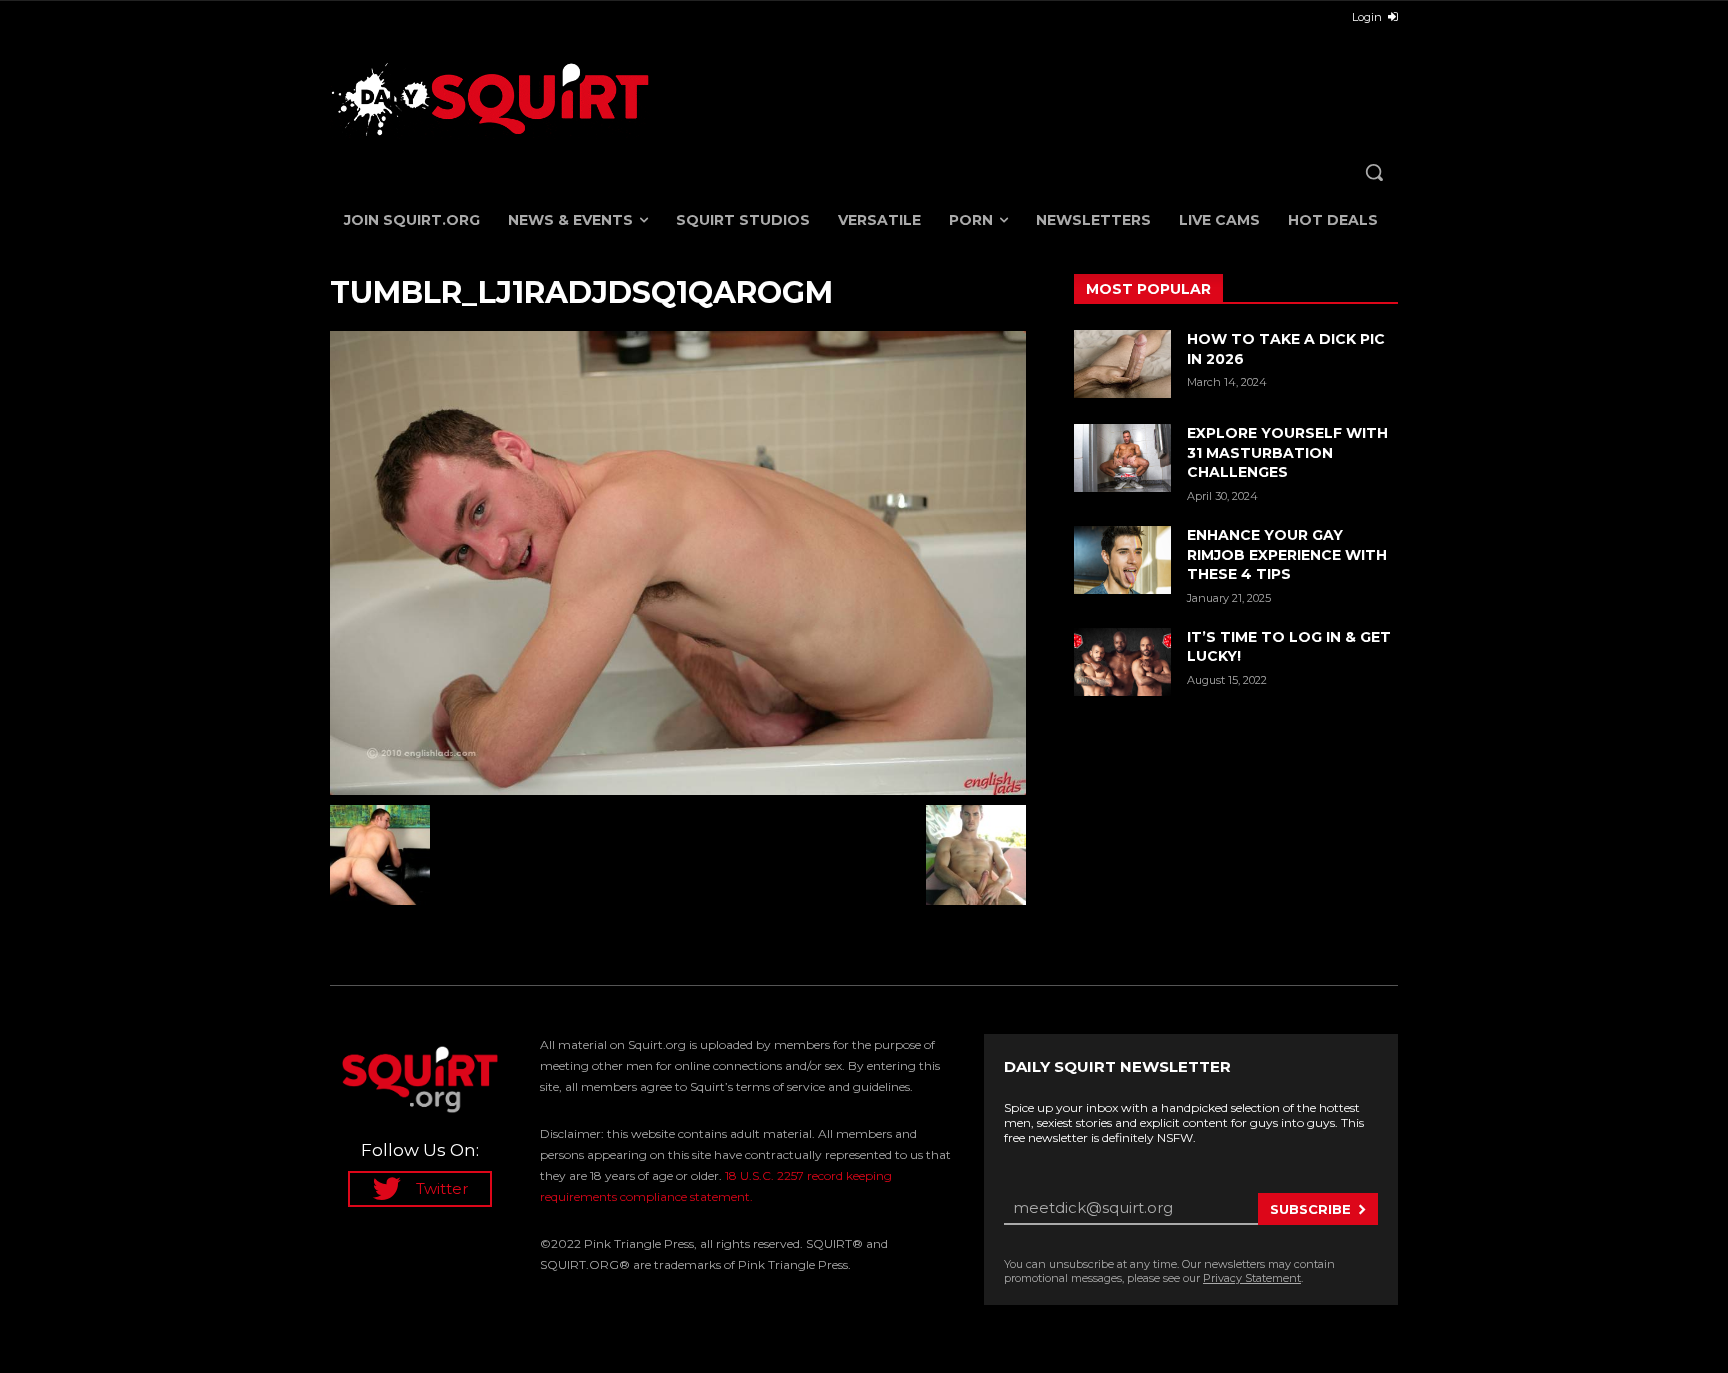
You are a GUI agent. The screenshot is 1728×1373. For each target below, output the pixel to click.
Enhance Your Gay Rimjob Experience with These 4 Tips (1287, 554)
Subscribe (1310, 1209)
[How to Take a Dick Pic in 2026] (1122, 364)
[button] (1374, 172)
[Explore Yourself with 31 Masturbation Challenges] (1122, 458)
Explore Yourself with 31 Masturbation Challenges (1287, 452)
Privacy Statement (1252, 1278)
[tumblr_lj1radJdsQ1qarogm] (678, 563)
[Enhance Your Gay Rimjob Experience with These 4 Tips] (1122, 560)
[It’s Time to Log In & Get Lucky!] (1122, 662)
